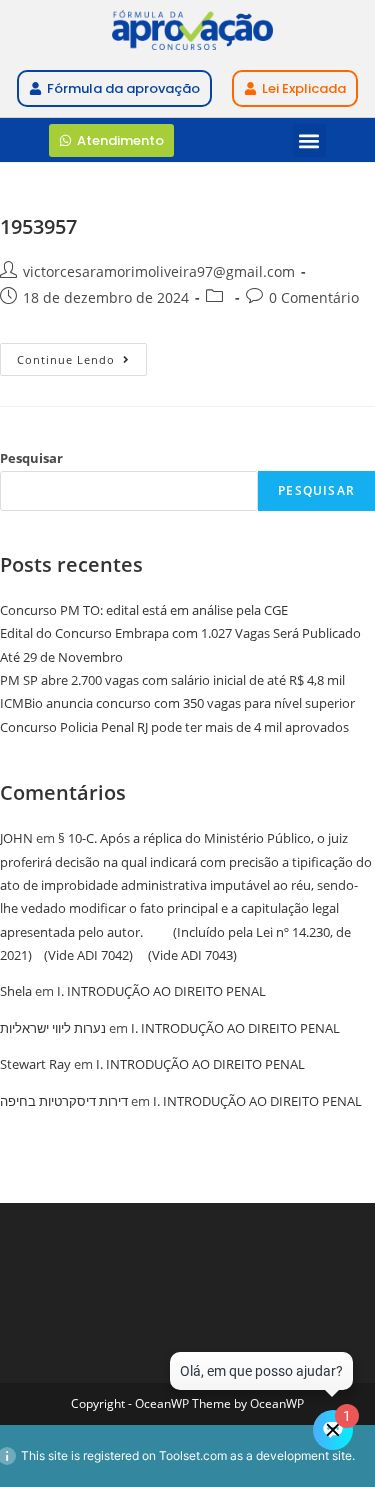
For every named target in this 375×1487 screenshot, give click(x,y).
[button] (309, 140)
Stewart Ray (35, 1064)
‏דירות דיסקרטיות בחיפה (64, 1101)
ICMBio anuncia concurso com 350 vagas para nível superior (177, 703)
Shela (16, 991)
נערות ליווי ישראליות (53, 1028)
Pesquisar (31, 458)
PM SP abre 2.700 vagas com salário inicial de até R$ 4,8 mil (172, 680)
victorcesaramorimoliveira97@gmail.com (159, 271)
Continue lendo (82, 355)
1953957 (38, 226)
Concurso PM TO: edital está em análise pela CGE (144, 610)
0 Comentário (314, 297)
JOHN (16, 838)
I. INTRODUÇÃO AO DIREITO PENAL (161, 991)
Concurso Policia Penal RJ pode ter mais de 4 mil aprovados (174, 727)
